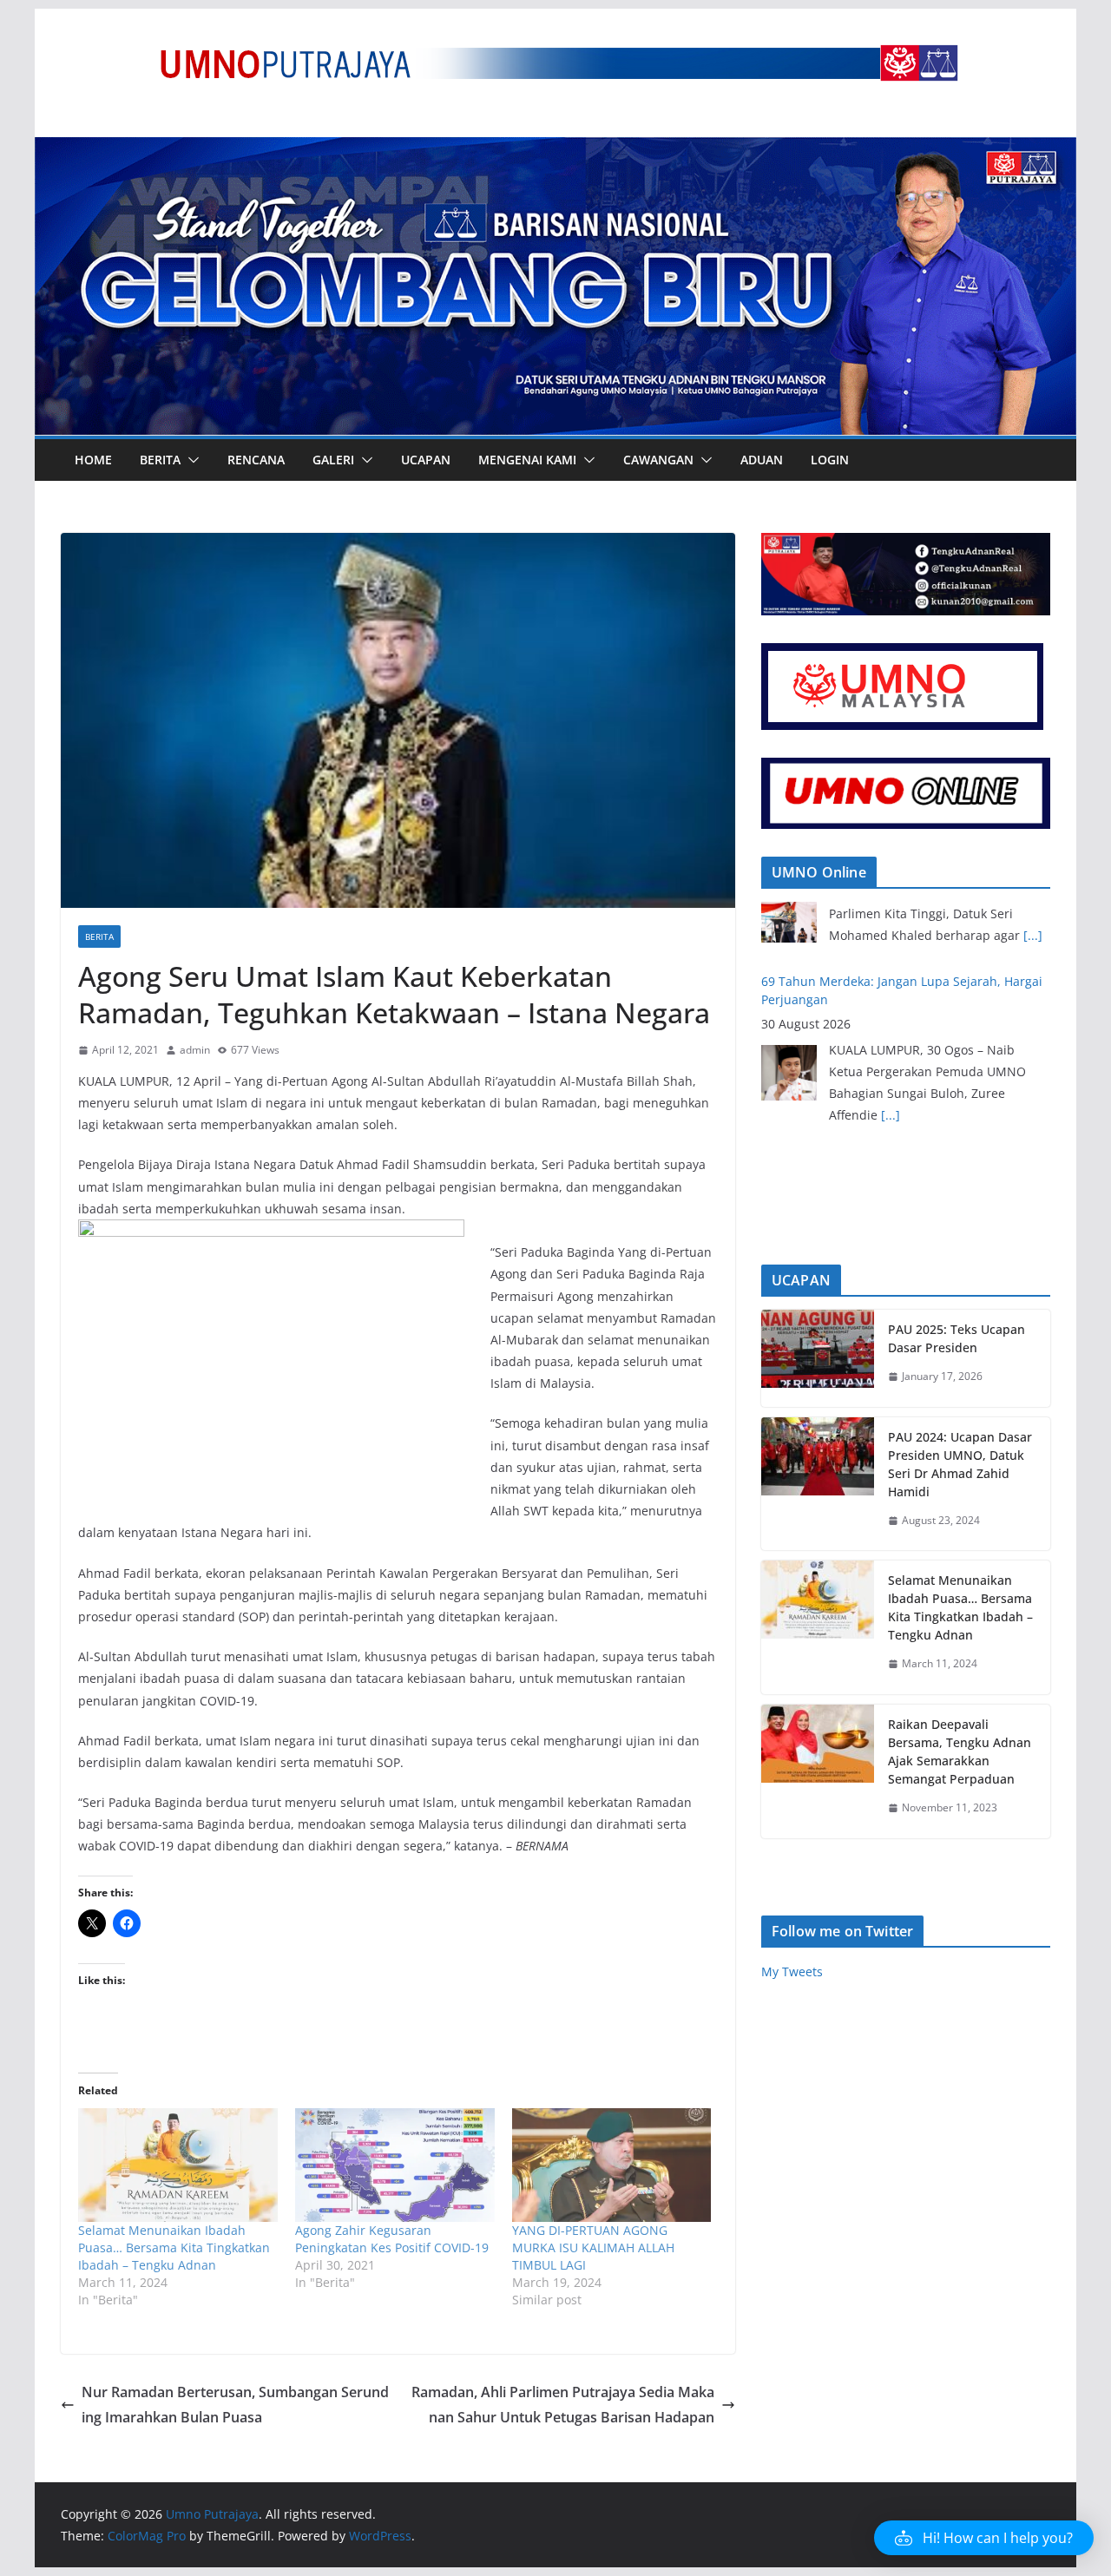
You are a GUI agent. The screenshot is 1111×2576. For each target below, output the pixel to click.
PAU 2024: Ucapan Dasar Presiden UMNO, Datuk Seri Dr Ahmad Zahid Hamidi (960, 1464)
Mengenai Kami (527, 460)
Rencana (256, 460)
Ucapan (426, 460)
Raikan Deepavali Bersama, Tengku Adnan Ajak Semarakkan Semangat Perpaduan (960, 1751)
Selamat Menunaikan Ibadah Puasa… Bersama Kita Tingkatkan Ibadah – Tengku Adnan (174, 2247)
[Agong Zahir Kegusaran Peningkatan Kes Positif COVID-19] (395, 2165)
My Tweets (792, 1971)
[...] (891, 1045)
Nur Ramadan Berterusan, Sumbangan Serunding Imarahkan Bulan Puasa (235, 2405)
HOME (93, 460)
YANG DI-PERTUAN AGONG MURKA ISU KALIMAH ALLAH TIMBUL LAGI (593, 2247)
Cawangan (658, 460)
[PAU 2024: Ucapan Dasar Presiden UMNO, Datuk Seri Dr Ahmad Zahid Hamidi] (818, 1484)
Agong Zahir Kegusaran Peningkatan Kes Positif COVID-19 (392, 2239)
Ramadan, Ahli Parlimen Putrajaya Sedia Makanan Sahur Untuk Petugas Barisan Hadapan (563, 2405)
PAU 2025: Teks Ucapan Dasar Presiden (957, 1338)
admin (195, 1050)
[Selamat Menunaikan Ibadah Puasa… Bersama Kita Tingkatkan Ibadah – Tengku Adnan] (178, 2165)
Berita (160, 460)
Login (830, 460)
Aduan (762, 460)
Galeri (333, 460)
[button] (190, 460)
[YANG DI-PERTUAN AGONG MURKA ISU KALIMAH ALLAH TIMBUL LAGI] (612, 2165)
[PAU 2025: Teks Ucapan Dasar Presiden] (818, 1358)
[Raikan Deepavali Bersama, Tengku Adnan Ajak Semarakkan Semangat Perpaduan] (818, 1771)
